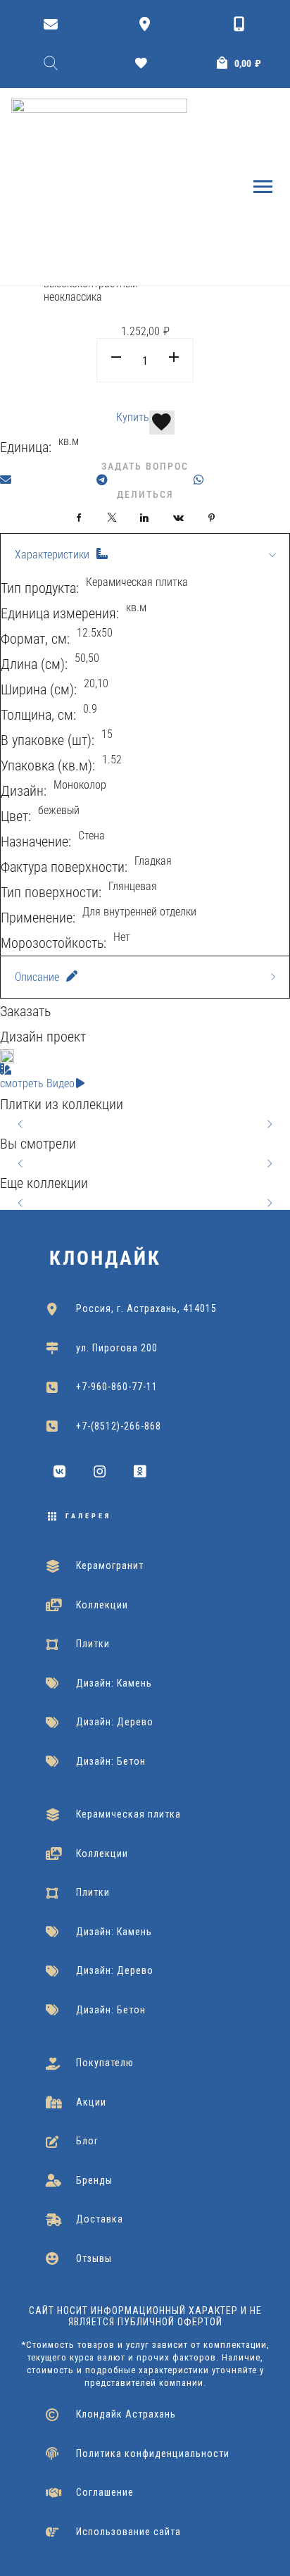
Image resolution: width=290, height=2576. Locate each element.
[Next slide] (269, 1124)
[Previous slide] (21, 1124)
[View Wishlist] (145, 63)
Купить (133, 417)
